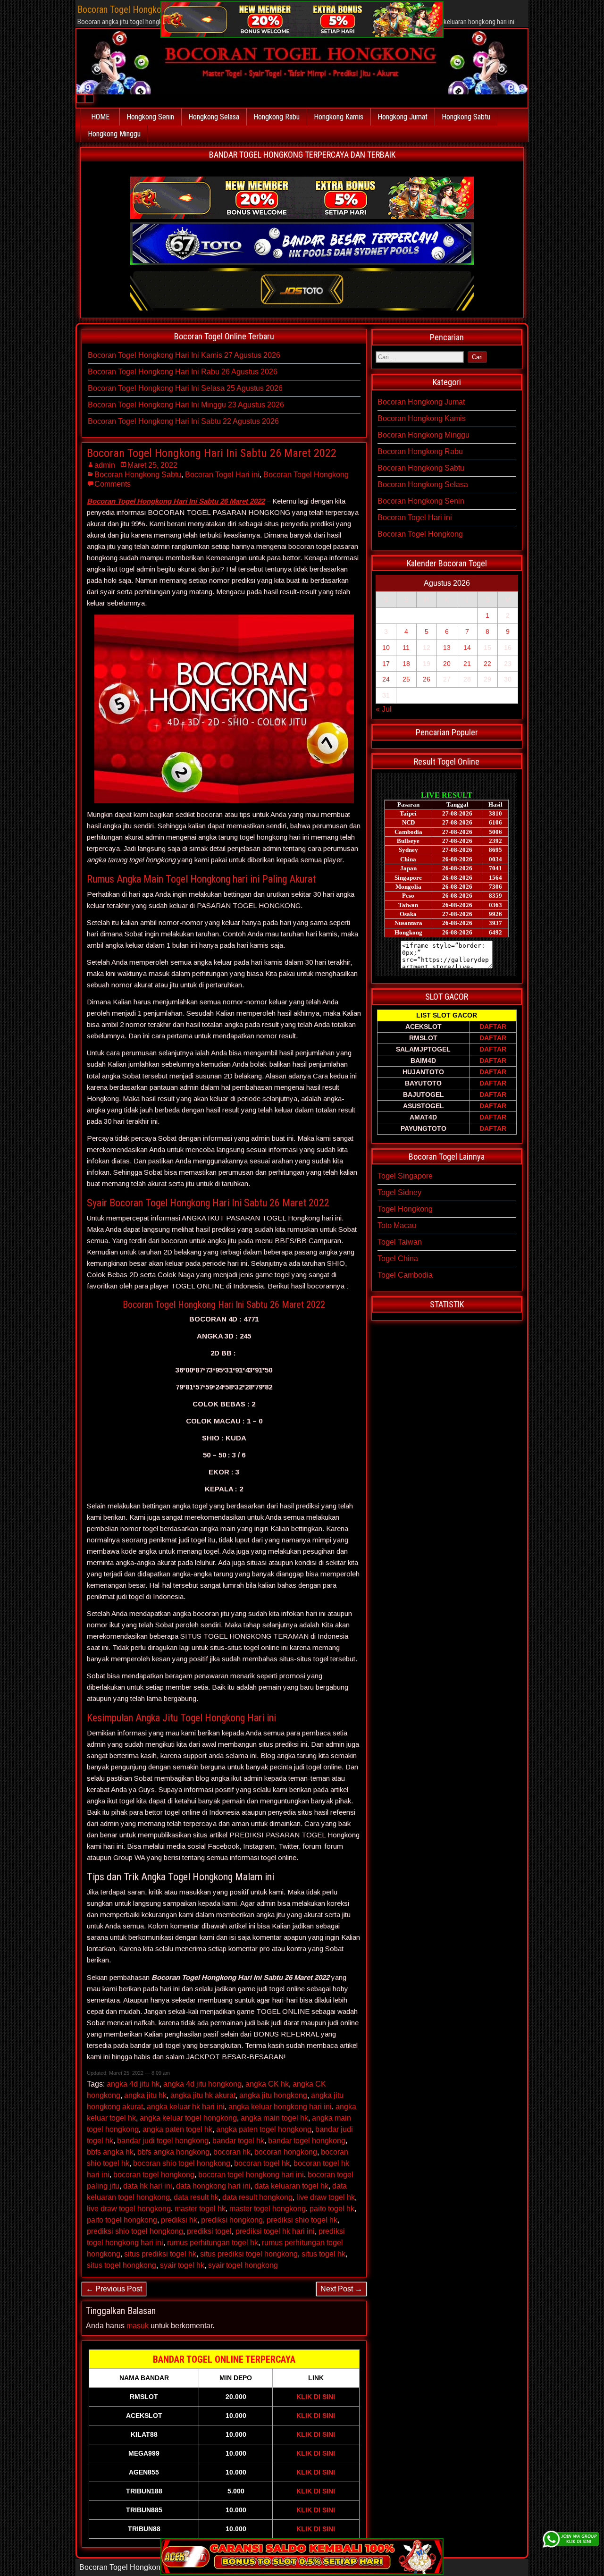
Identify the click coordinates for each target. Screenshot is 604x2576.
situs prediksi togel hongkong (249, 2254)
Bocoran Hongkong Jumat (421, 402)
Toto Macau (397, 1225)
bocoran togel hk (262, 2163)
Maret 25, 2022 (152, 465)
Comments (113, 484)
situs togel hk (323, 2254)
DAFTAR (493, 1027)
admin (105, 465)
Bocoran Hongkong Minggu (424, 435)
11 (406, 648)
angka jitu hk (145, 2095)
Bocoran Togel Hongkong (306, 475)
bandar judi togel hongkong (163, 2141)
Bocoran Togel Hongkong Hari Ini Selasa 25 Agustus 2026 (185, 388)
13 (447, 648)
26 (427, 679)
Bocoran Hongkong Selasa (423, 484)
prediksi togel (209, 2231)
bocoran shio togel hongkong (182, 2163)
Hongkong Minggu (114, 134)
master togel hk (200, 2209)
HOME (100, 117)
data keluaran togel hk (291, 2186)
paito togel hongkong (122, 2220)
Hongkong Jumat (403, 117)
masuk (138, 2326)
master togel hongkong (268, 2209)
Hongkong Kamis (339, 117)
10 (386, 648)
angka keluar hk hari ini (186, 2107)
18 (406, 664)
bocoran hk (232, 2152)
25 (406, 679)
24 (386, 679)
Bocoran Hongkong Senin (421, 501)
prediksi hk (179, 2220)
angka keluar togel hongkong (188, 2118)
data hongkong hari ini (213, 2186)
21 (467, 664)
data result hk (196, 2197)
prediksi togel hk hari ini (275, 2231)
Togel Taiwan (400, 1242)
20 (447, 664)
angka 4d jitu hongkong (202, 2084)
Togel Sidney (399, 1192)
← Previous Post (114, 2289)
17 (386, 664)
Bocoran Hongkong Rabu (420, 451)
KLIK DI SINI (316, 2397)
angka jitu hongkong (273, 2095)
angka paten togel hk (177, 2129)
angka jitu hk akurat (203, 2095)
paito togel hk (332, 2209)
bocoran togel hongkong (154, 2175)
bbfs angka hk (110, 2152)
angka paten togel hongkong (264, 2129)
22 (487, 664)
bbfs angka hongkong (173, 2152)
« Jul (384, 709)
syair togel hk (182, 2265)
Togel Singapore (405, 1176)
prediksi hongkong (232, 2220)
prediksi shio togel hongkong (135, 2231)
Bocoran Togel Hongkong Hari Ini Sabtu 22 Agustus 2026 (183, 421)
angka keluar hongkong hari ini (280, 2107)
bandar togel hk (238, 2141)
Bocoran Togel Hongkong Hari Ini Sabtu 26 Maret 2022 (212, 453)
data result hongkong (257, 2197)
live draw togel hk (326, 2197)
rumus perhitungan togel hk (213, 2243)
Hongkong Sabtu (466, 117)
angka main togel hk (274, 2118)
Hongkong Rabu (277, 117)
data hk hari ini (148, 2186)
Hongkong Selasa (214, 117)
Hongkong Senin (150, 117)
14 (467, 648)
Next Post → (341, 2289)
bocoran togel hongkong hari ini (251, 2175)
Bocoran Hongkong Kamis (422, 418)
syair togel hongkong (243, 2265)
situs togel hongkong (122, 2265)
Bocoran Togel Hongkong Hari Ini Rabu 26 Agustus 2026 (183, 372)
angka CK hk (267, 2084)
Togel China (398, 1259)
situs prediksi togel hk (160, 2254)
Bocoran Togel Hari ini (222, 475)
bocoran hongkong (286, 2152)
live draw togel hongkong (129, 2209)
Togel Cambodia (405, 1275)
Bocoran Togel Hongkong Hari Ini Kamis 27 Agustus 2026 (184, 355)
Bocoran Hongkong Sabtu (138, 475)
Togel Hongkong (405, 1209)
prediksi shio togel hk (302, 2220)
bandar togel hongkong (307, 2141)
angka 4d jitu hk (133, 2084)
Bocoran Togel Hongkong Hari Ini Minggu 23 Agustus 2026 (186, 405)
